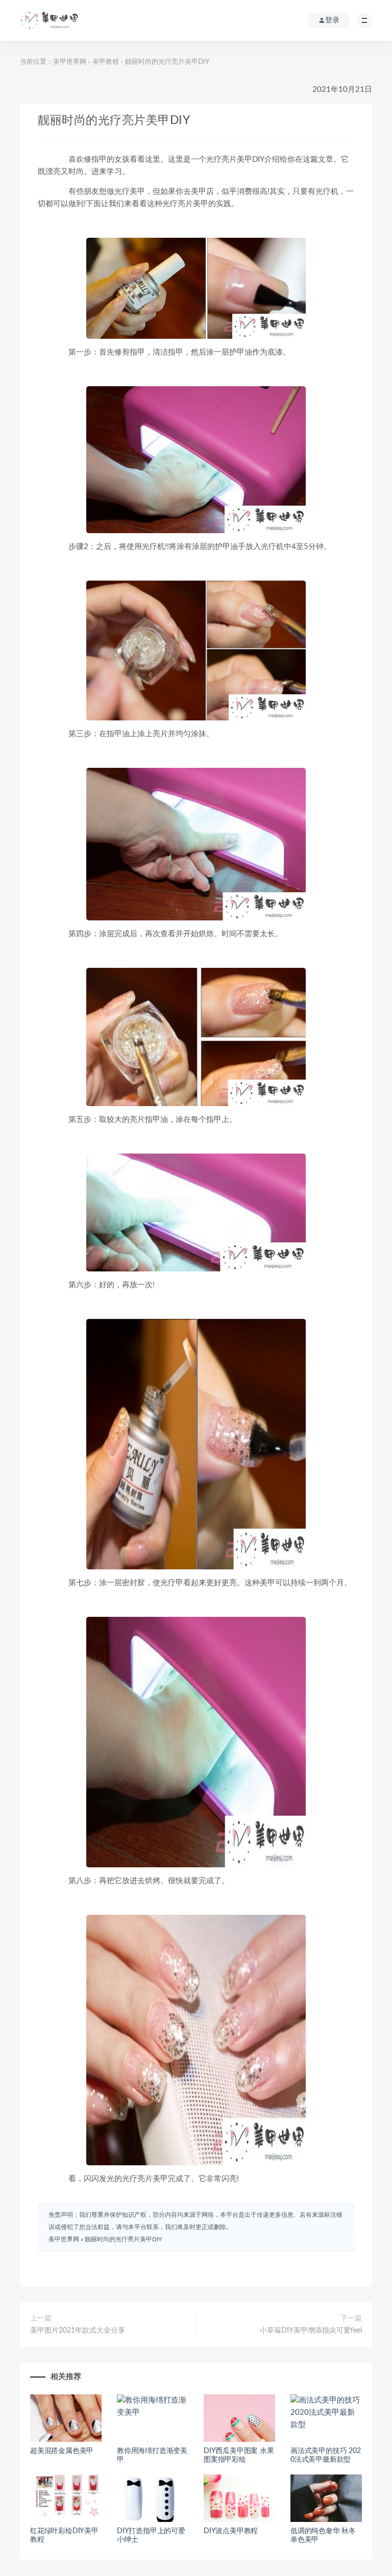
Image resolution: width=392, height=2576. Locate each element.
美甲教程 (106, 62)
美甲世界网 (70, 62)
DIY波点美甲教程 (231, 2531)
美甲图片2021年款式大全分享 (78, 2331)
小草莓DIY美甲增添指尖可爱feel (311, 2331)
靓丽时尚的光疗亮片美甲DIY (123, 2239)
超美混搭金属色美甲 (62, 2451)
